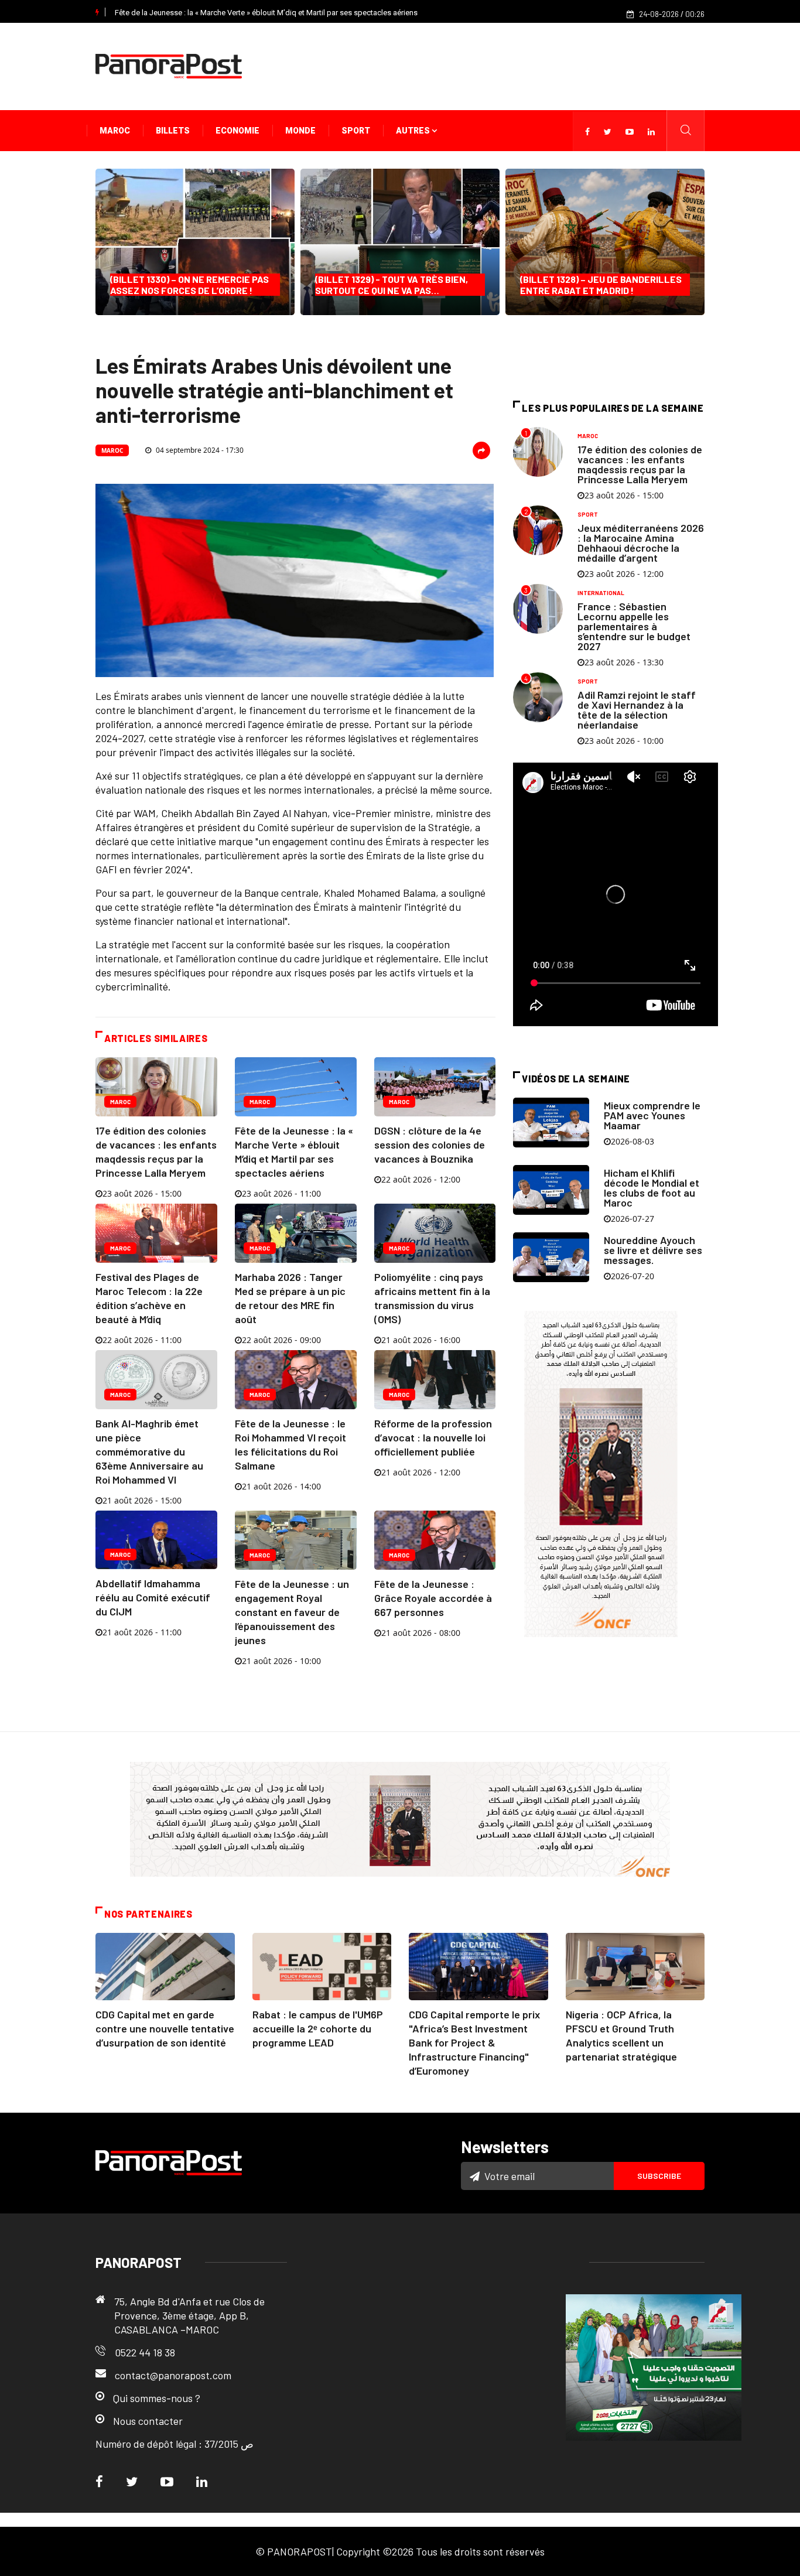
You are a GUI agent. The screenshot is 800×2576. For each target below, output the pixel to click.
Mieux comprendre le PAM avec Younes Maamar (652, 1115)
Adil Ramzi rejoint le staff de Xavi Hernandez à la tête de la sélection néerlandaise (637, 710)
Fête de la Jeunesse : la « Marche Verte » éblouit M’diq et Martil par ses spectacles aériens (266, 13)
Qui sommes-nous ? (157, 2398)
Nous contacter (148, 2421)
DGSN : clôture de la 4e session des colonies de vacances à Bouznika (430, 1144)
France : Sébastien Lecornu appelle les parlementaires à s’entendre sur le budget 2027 (634, 626)
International (601, 593)
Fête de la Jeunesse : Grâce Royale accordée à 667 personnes (433, 1598)
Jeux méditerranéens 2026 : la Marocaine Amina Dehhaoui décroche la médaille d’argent (641, 543)
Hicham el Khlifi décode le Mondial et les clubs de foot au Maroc (652, 1188)
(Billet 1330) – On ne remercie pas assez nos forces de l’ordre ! (189, 285)
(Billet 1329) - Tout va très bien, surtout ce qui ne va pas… (392, 285)
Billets (173, 131)
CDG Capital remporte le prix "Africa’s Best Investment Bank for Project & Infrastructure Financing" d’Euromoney (474, 2042)
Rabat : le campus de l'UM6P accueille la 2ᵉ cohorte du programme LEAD (318, 2028)
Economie (237, 131)
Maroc (115, 131)
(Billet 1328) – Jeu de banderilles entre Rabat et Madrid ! (601, 285)
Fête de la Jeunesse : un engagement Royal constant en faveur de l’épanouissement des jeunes (292, 1612)
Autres (414, 131)
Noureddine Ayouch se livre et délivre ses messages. (653, 1250)
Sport (356, 131)
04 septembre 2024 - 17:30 (199, 450)
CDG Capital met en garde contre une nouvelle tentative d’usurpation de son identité (165, 2028)
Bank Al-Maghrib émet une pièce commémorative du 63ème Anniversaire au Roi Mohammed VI (149, 1451)
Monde (300, 131)
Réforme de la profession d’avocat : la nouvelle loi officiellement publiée (433, 1437)
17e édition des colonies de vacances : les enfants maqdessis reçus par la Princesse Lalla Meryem (640, 464)
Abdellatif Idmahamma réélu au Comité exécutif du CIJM (153, 1597)
